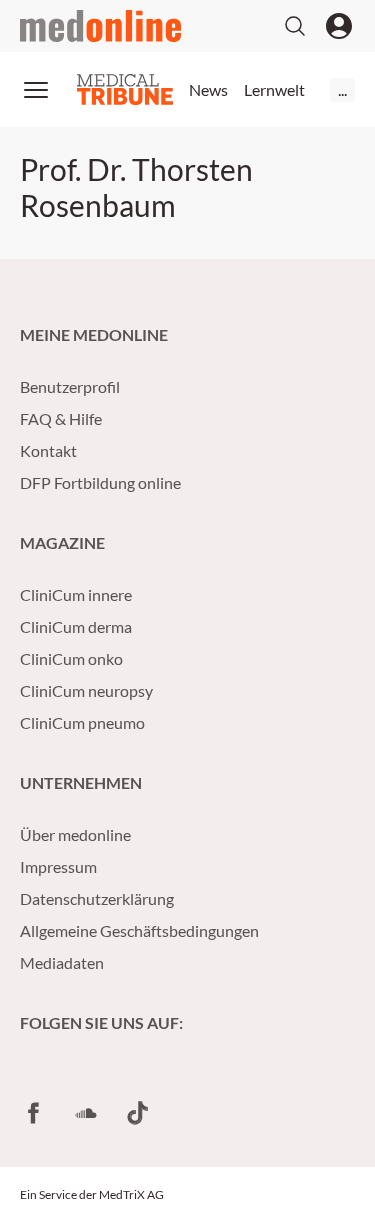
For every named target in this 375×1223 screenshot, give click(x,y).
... (342, 89)
